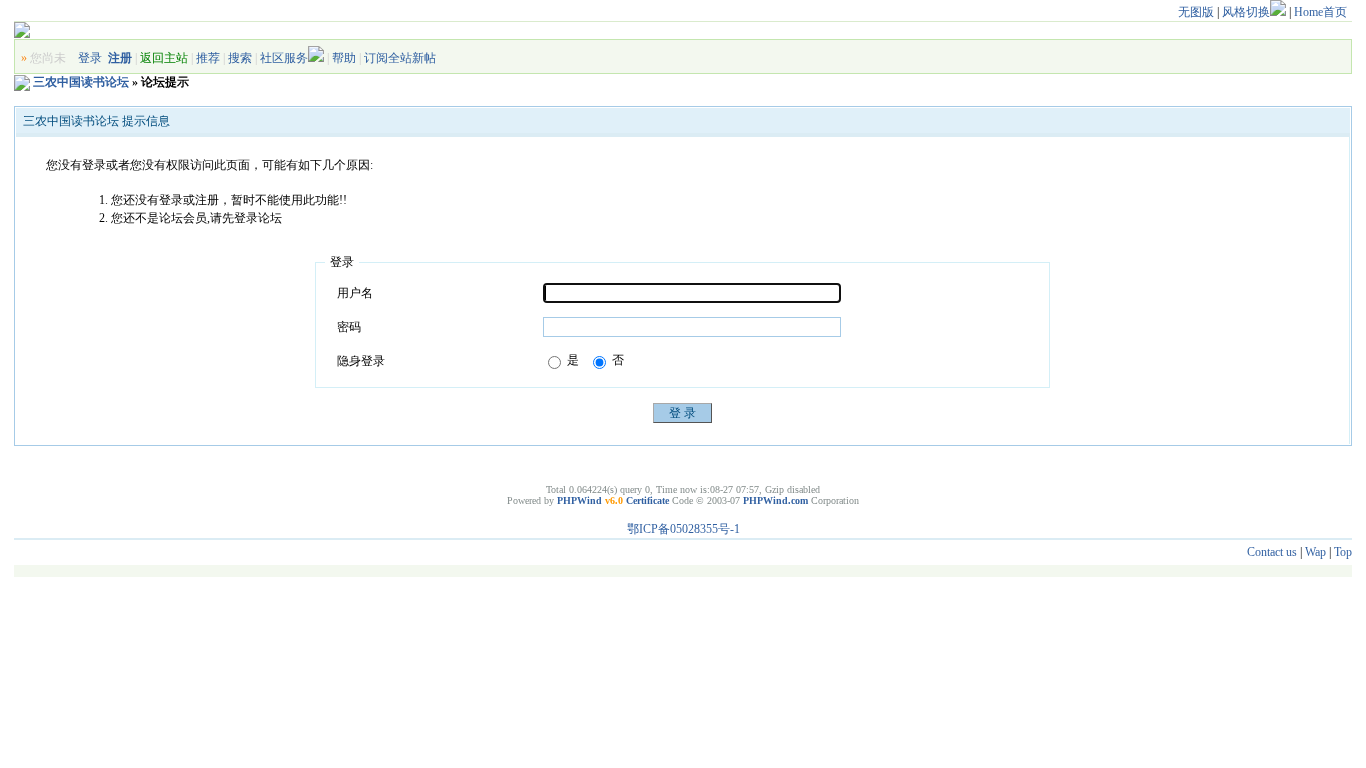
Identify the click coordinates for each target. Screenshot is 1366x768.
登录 (90, 58)
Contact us (1272, 552)
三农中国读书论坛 (81, 82)
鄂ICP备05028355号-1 (683, 529)
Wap (1315, 552)
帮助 (344, 58)
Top (1343, 552)
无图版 (1196, 12)
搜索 (240, 58)
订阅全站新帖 (400, 58)
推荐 (208, 58)
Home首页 (1320, 12)
